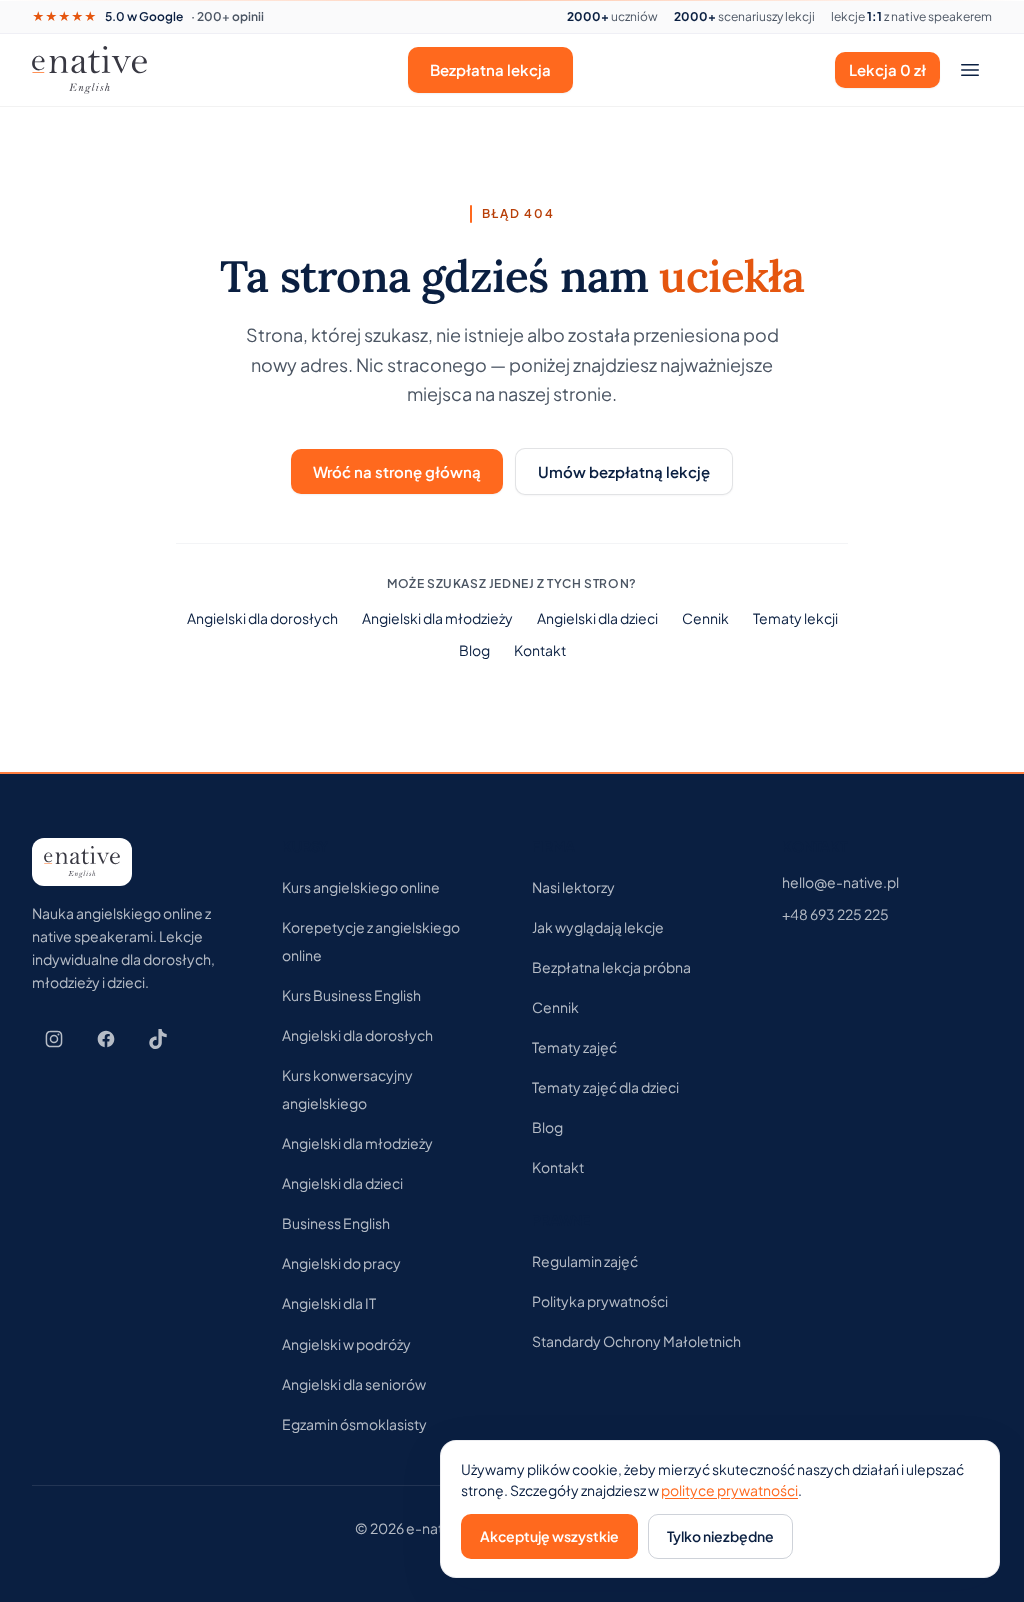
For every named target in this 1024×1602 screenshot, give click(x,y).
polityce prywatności (729, 1490)
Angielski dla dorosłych (262, 618)
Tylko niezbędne (720, 1536)
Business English (336, 1223)
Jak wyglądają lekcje (598, 927)
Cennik (705, 618)
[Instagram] (54, 1039)
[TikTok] (158, 1039)
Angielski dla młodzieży (437, 618)
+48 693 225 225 (835, 914)
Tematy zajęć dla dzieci (605, 1087)
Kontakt (540, 650)
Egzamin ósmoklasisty (354, 1424)
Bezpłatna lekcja (490, 69)
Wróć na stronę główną (397, 471)
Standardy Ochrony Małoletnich (636, 1341)
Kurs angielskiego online (361, 887)
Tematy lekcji (795, 618)
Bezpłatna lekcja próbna (611, 967)
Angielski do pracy (341, 1263)
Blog (474, 650)
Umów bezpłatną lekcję (624, 471)
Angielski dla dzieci (597, 618)
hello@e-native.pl (840, 882)
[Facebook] (106, 1039)
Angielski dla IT (329, 1303)
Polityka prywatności (600, 1301)
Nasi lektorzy (573, 887)
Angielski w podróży (346, 1344)
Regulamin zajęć (585, 1261)
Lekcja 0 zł (887, 69)
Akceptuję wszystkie (549, 1536)
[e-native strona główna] (89, 70)
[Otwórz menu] (970, 70)
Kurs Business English (351, 995)
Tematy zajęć (574, 1047)
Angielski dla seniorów (354, 1384)
